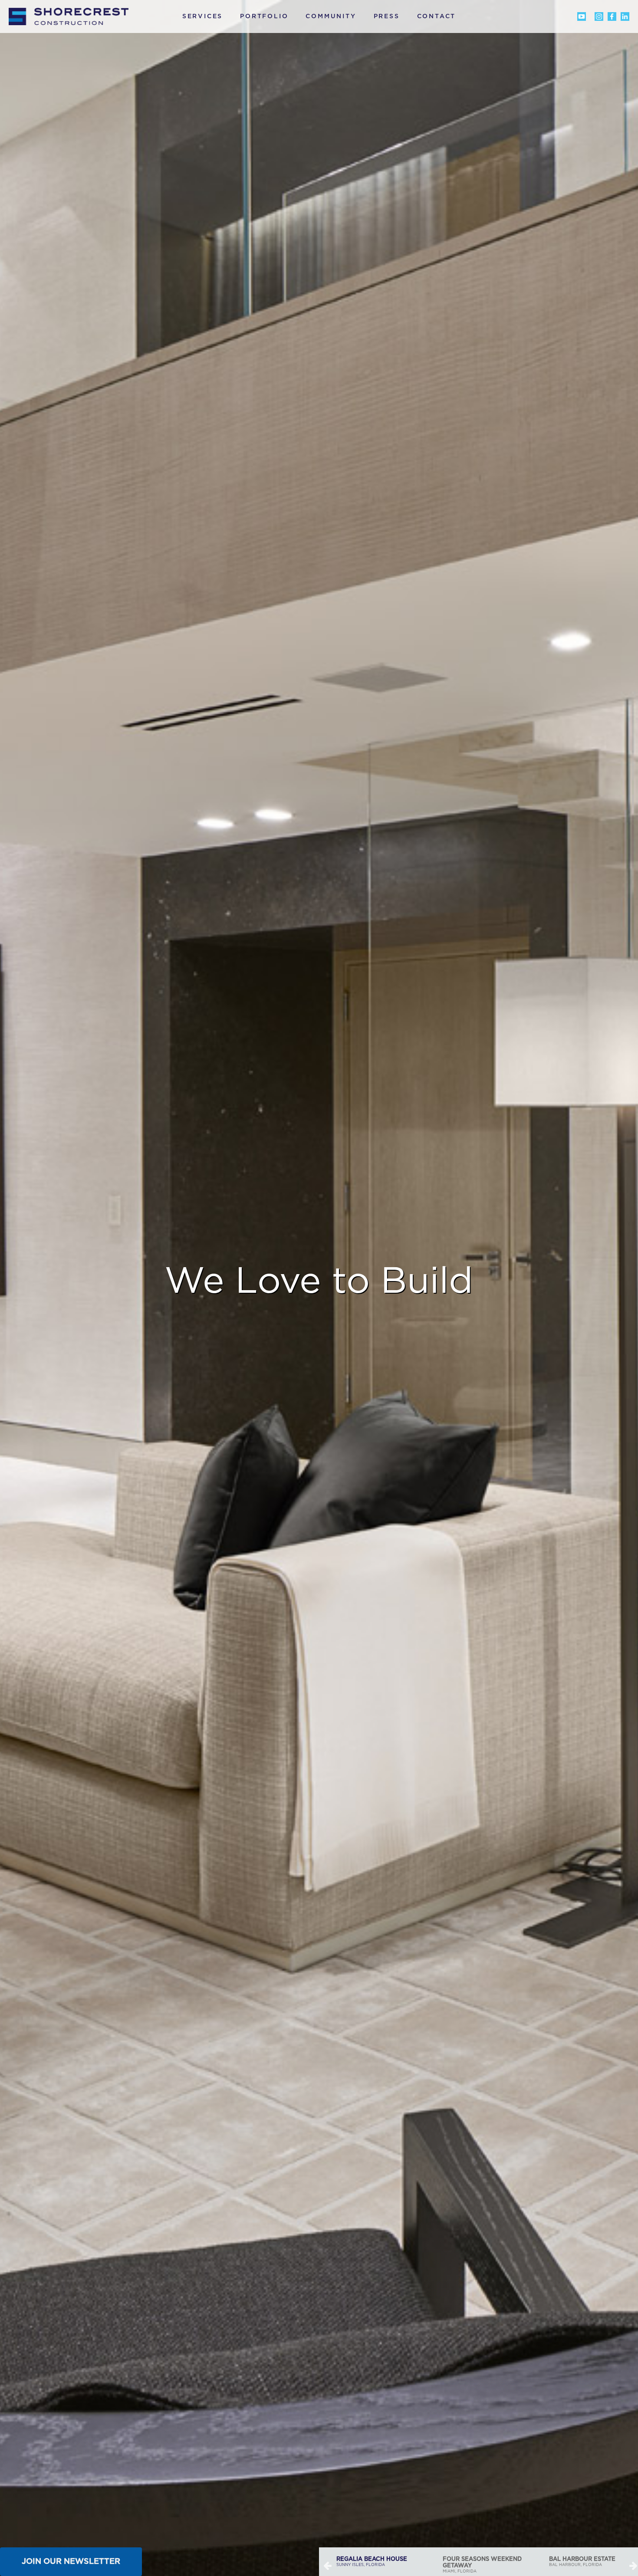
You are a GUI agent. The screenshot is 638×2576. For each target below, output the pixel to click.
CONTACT (437, 16)
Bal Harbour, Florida (476, 2562)
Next (634, 2565)
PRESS (387, 16)
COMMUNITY (331, 16)
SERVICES (202, 16)
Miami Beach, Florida (587, 2562)
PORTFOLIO (264, 16)
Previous (328, 2565)
